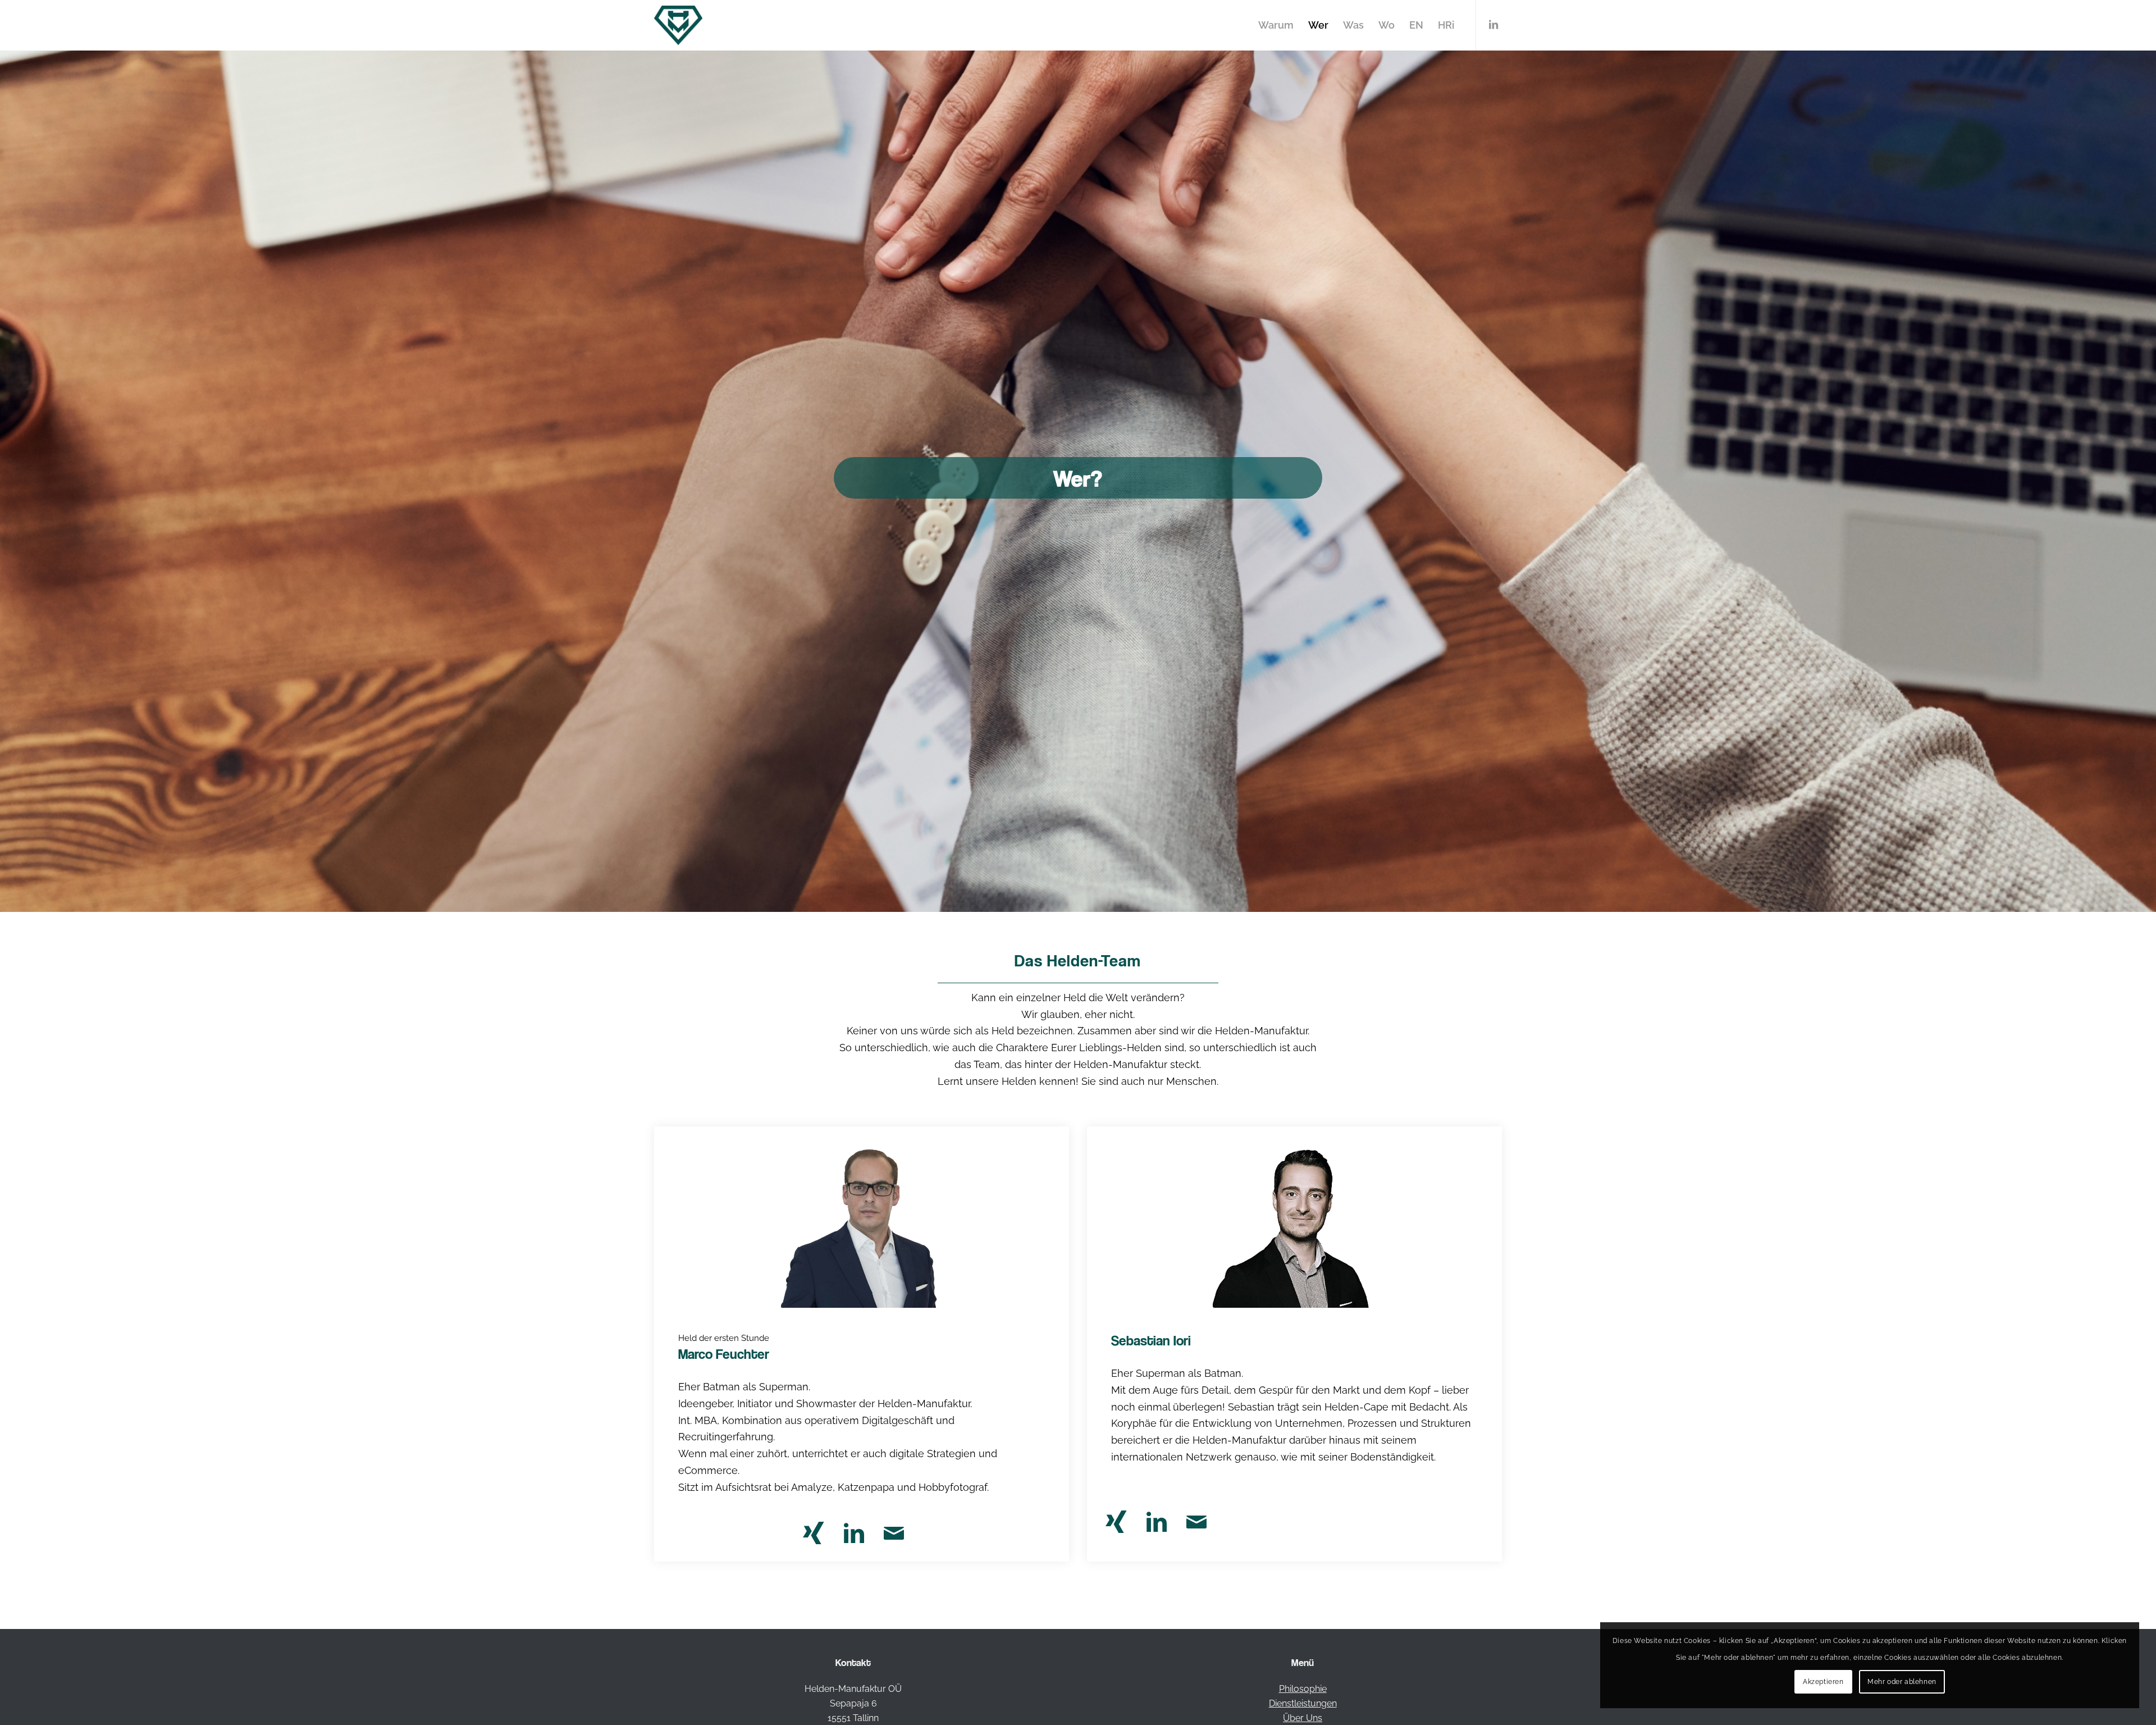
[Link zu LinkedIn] (1493, 25)
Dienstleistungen (1303, 1703)
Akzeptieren (1823, 1682)
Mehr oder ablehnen (1902, 1682)
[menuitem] (1276, 25)
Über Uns (1303, 1718)
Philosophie (1303, 1689)
